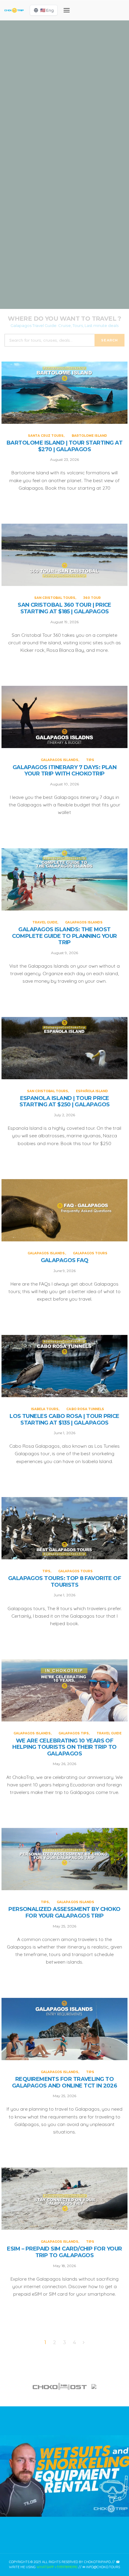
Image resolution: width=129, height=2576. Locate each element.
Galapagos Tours (90, 1253)
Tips (83, 196)
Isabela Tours (45, 1409)
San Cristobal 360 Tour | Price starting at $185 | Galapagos (64, 608)
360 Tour (85, 123)
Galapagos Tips (74, 1733)
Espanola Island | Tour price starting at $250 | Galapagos (65, 1102)
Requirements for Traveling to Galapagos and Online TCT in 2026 (65, 2083)
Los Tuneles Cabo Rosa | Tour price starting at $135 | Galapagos (64, 1420)
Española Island (92, 1091)
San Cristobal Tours (53, 123)
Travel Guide (46, 268)
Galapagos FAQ (65, 1260)
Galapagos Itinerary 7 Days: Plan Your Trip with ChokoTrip (65, 771)
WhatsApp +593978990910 (57, 2567)
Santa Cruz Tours (46, 51)
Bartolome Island (83, 51)
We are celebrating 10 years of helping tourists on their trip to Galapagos (64, 1747)
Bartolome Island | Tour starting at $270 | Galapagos (64, 446)
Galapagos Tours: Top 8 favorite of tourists (65, 1582)
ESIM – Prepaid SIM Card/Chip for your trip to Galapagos (64, 2252)
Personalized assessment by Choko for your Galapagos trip (64, 1913)
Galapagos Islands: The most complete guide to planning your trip (64, 936)
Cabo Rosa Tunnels (85, 1409)
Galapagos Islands (57, 196)
